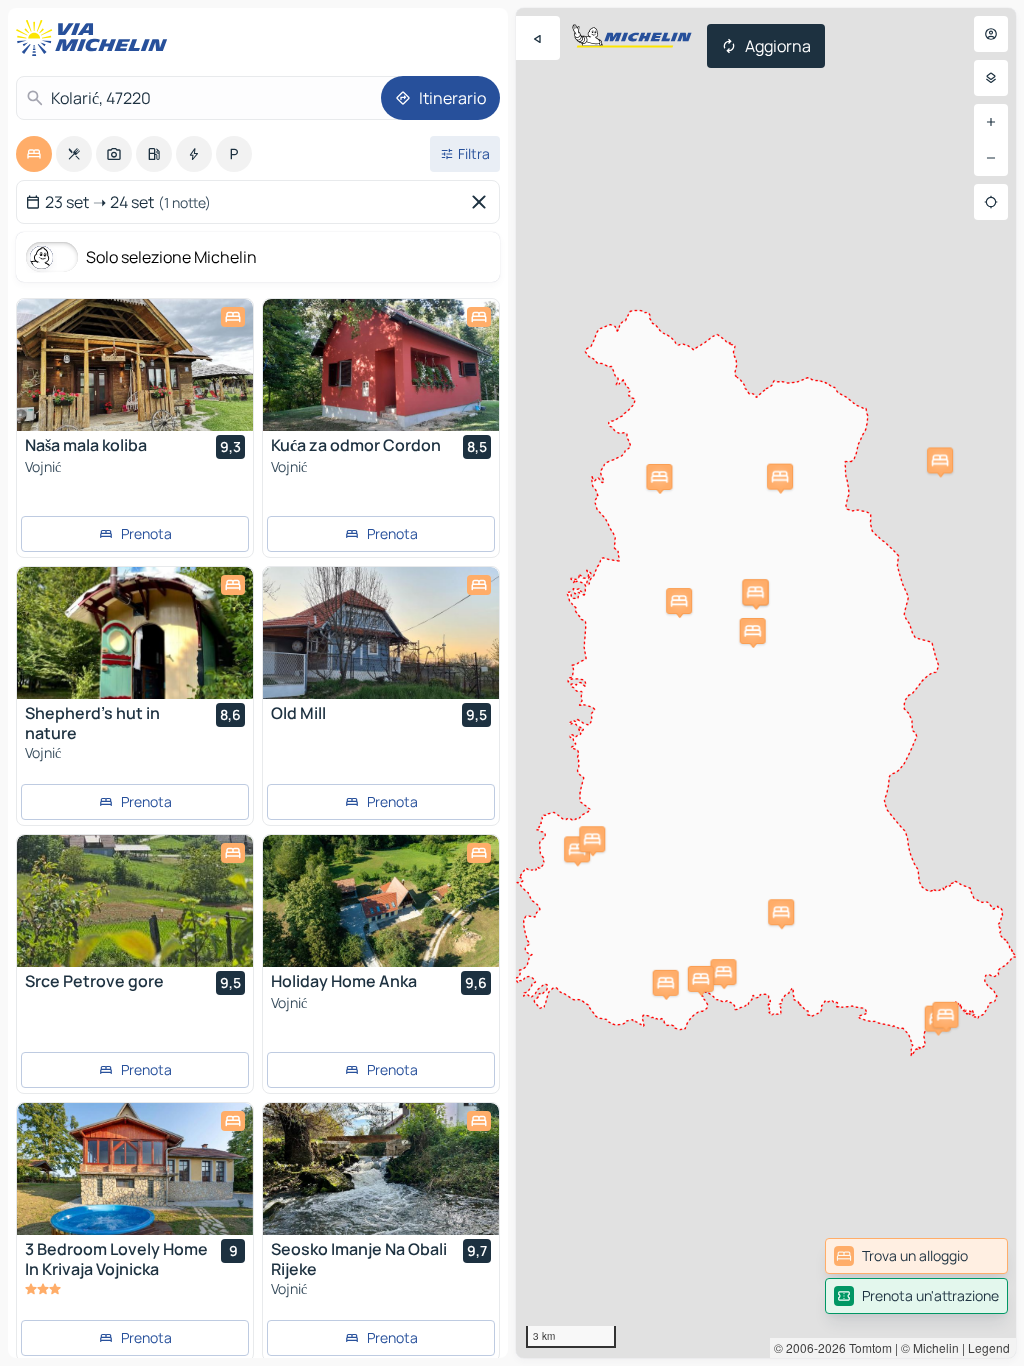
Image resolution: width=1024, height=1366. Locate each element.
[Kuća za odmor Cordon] (381, 365)
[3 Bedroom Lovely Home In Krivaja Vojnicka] (135, 1169)
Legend (989, 1347)
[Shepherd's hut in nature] (135, 633)
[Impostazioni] (991, 78)
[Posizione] (991, 202)
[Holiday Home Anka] (381, 901)
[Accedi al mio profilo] (991, 34)
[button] (723, 972)
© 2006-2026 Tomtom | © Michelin (866, 1347)
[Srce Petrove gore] (135, 901)
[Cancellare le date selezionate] (483, 202)
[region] (766, 683)
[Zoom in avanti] (991, 122)
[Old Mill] (381, 633)
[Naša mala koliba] (135, 365)
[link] (916, 1256)
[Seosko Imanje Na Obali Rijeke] (381, 1169)
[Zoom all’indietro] (991, 158)
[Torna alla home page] (96, 38)
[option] (34, 154)
